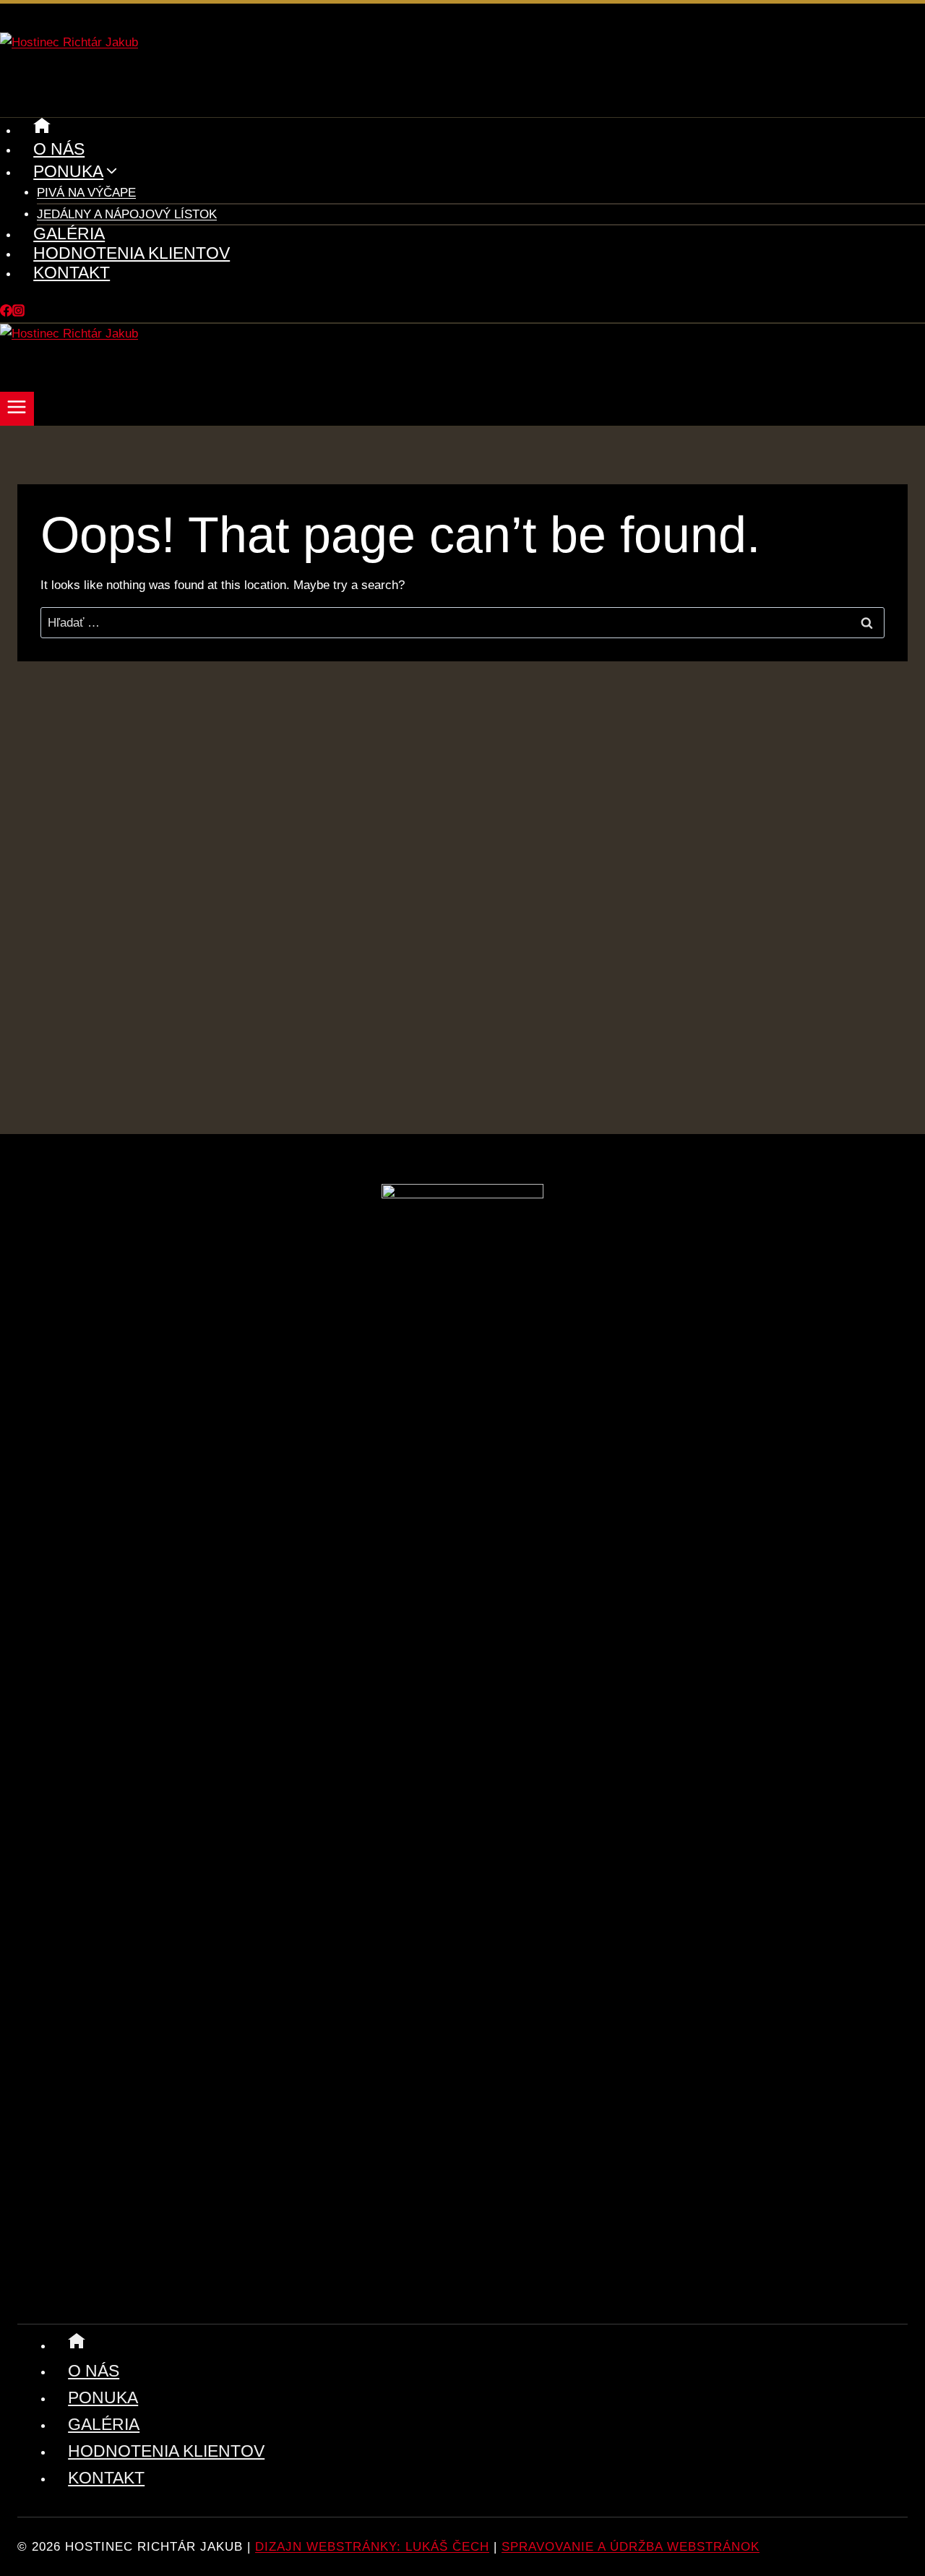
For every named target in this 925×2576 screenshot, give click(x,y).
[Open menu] (17, 409)
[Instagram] (18, 313)
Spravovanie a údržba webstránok (631, 2547)
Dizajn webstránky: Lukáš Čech (372, 2547)
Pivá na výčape (86, 193)
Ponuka (103, 2397)
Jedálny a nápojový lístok (127, 214)
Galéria (69, 233)
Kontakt (72, 272)
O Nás (59, 149)
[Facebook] (6, 313)
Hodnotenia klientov (132, 253)
